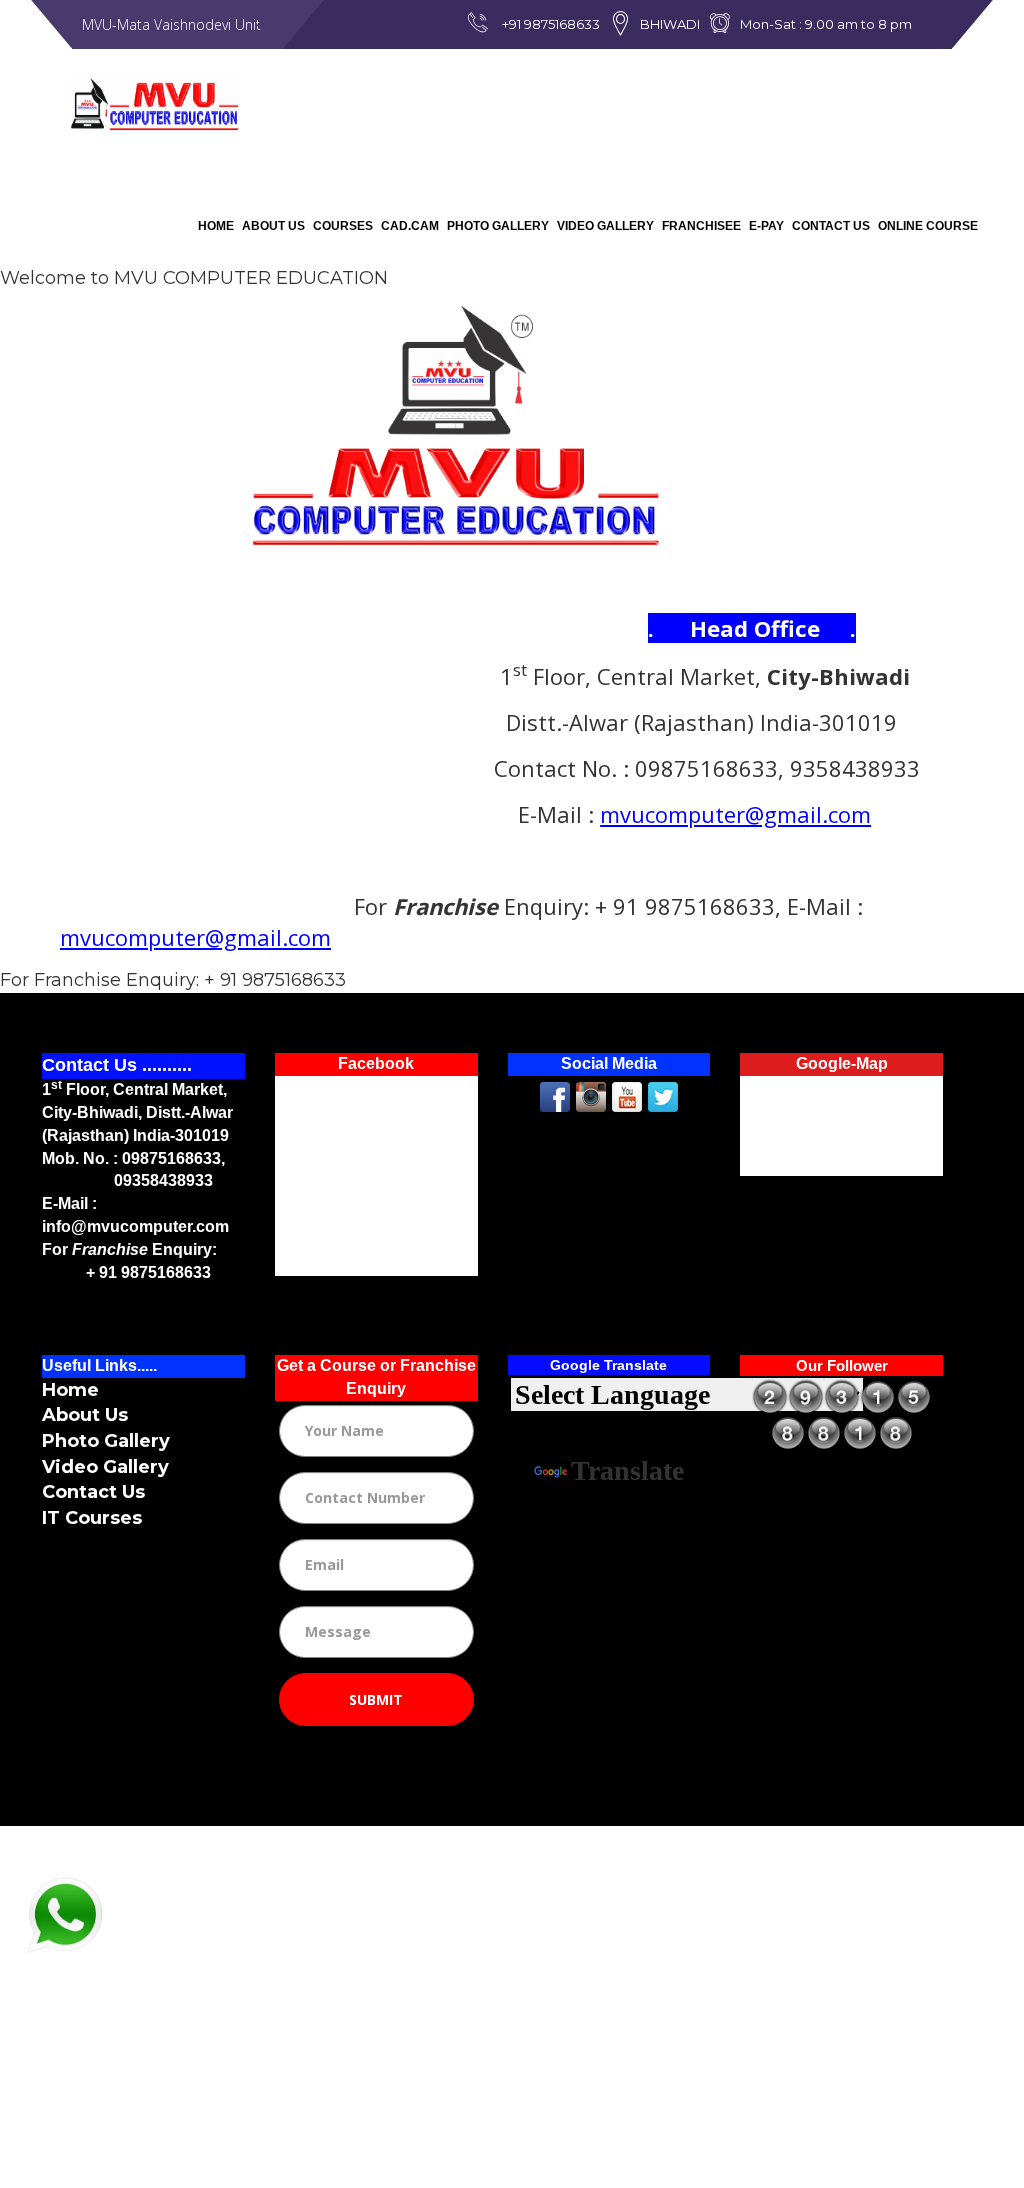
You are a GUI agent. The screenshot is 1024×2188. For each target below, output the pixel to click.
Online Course (928, 226)
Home (216, 226)
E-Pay (766, 226)
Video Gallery (605, 226)
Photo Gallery (498, 226)
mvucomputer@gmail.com (735, 814)
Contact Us (831, 226)
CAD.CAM (410, 226)
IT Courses (92, 1518)
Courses (343, 226)
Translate (627, 1470)
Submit (376, 1699)
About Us (273, 226)
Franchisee (701, 226)
